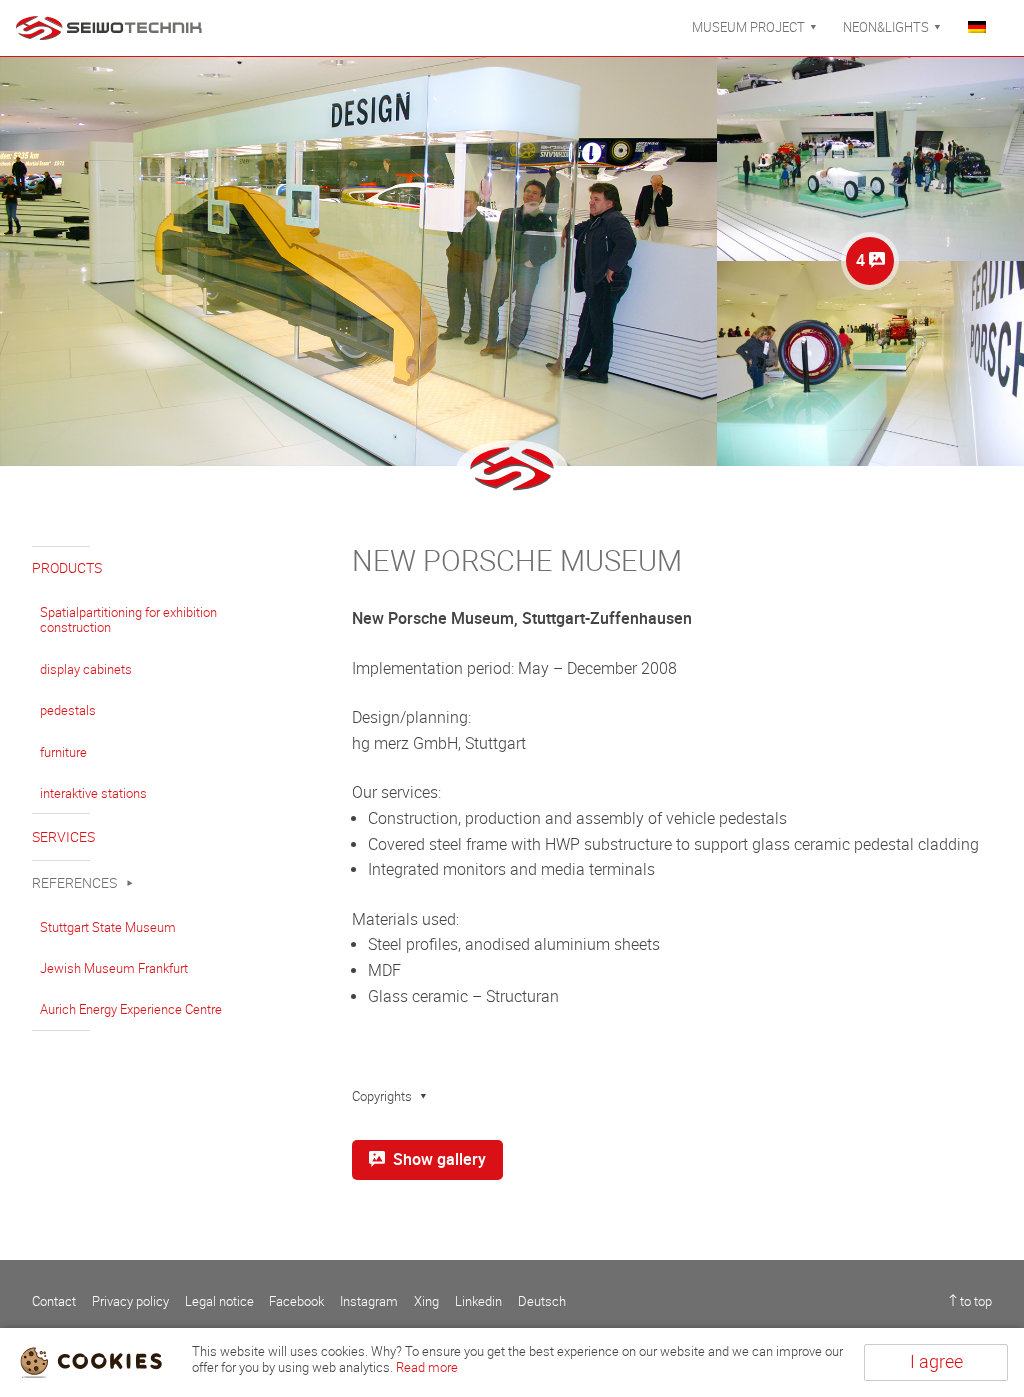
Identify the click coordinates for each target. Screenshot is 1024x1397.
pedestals (68, 710)
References (74, 883)
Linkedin (478, 1301)
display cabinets (86, 669)
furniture (63, 752)
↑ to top (970, 1301)
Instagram (369, 1301)
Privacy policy (130, 1301)
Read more (427, 1367)
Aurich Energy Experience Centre (131, 1009)
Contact (54, 1301)
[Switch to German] (983, 28)
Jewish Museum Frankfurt (114, 968)
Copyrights (382, 1096)
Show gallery (439, 1159)
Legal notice (219, 1301)
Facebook (296, 1301)
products (67, 568)
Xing (426, 1301)
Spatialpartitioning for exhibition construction (128, 620)
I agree (936, 1362)
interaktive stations (93, 793)
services (63, 837)
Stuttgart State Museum (108, 927)
